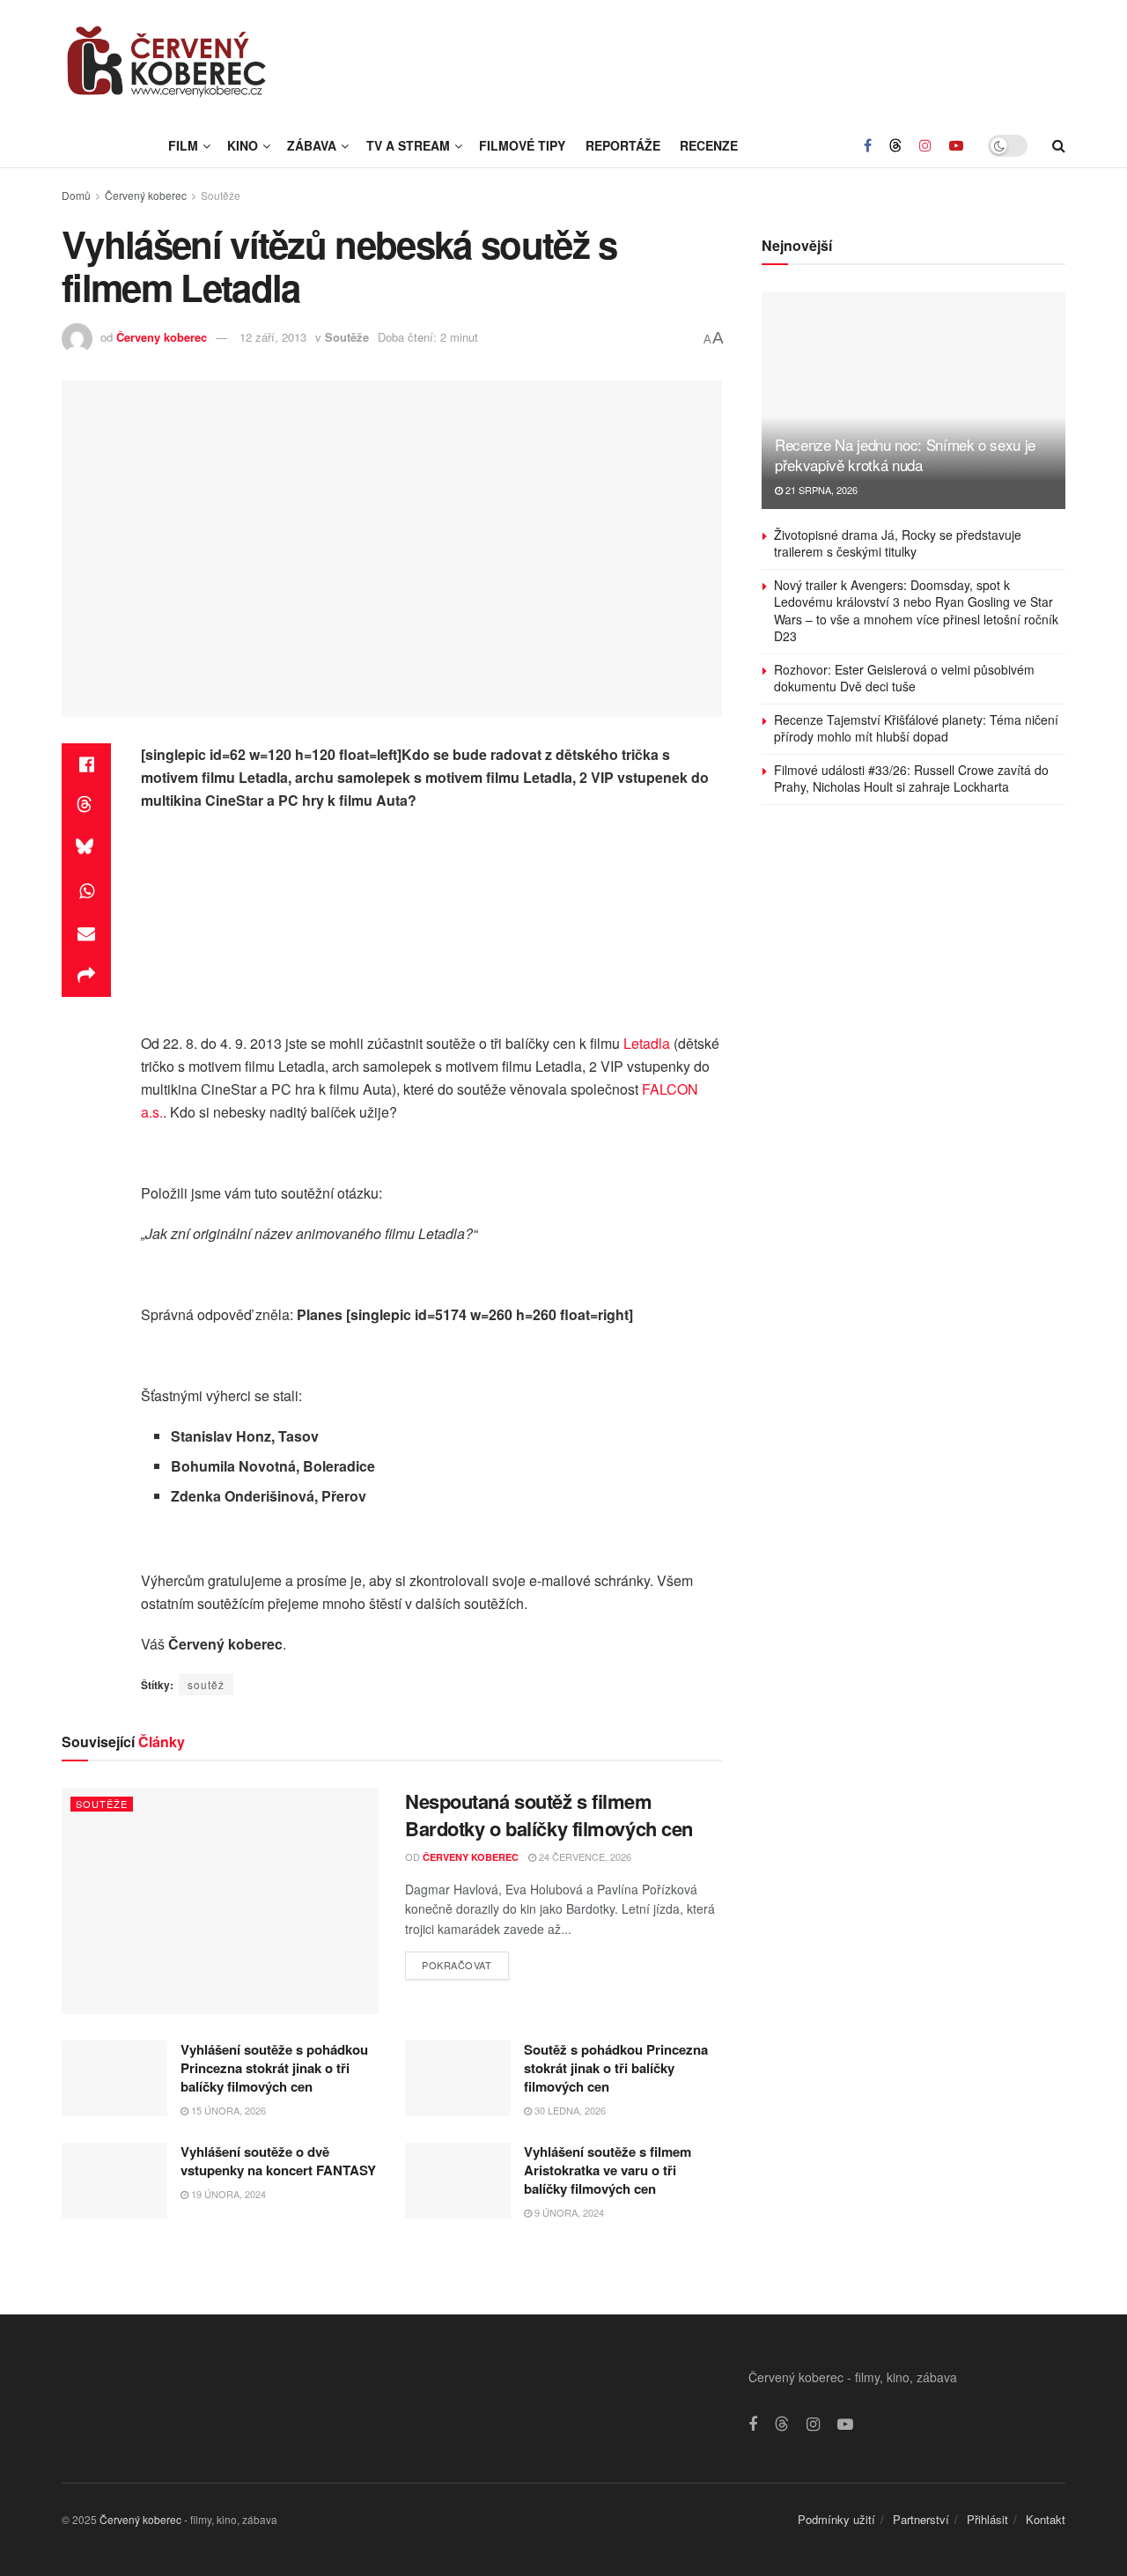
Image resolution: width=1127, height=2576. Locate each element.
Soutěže (221, 195)
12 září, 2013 (273, 337)
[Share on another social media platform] (86, 976)
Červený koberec (146, 195)
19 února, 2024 (227, 2194)
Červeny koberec (162, 337)
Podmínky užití (836, 2519)
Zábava (312, 145)
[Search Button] (1059, 145)
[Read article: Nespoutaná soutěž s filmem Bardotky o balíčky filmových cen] (220, 1901)
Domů (76, 195)
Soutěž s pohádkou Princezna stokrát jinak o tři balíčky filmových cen (616, 2068)
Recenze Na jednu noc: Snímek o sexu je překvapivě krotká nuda (905, 455)
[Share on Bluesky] (86, 849)
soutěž (206, 1684)
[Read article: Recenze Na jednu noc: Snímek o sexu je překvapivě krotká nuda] (913, 400)
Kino (243, 145)
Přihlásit (987, 2519)
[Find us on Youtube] (956, 145)
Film (183, 145)
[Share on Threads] (86, 807)
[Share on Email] (86, 934)
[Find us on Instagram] (925, 145)
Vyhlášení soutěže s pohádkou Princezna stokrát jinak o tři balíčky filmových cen (274, 2068)
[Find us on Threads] (895, 145)
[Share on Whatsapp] (86, 891)
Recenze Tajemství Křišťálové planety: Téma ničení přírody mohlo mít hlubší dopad (916, 728)
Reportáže (623, 145)
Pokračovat (465, 1962)
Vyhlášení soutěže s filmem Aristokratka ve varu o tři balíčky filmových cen (608, 2170)
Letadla (647, 1043)
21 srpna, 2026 (820, 490)
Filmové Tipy (522, 145)
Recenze (709, 145)
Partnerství (921, 2519)
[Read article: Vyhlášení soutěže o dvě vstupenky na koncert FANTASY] (114, 2181)
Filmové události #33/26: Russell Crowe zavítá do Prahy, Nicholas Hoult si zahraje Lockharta (911, 779)
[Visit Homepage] (167, 62)
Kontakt (1046, 2519)
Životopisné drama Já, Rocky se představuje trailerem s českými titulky (898, 543)
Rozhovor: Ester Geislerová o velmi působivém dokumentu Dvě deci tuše (904, 678)
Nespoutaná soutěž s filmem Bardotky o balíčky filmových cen (549, 1815)
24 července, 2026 (584, 1856)
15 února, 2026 (227, 2110)
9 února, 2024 (568, 2212)
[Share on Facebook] (86, 764)
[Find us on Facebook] (868, 145)
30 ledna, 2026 (569, 2110)
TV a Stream (408, 145)
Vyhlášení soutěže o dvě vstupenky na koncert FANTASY (278, 2161)
